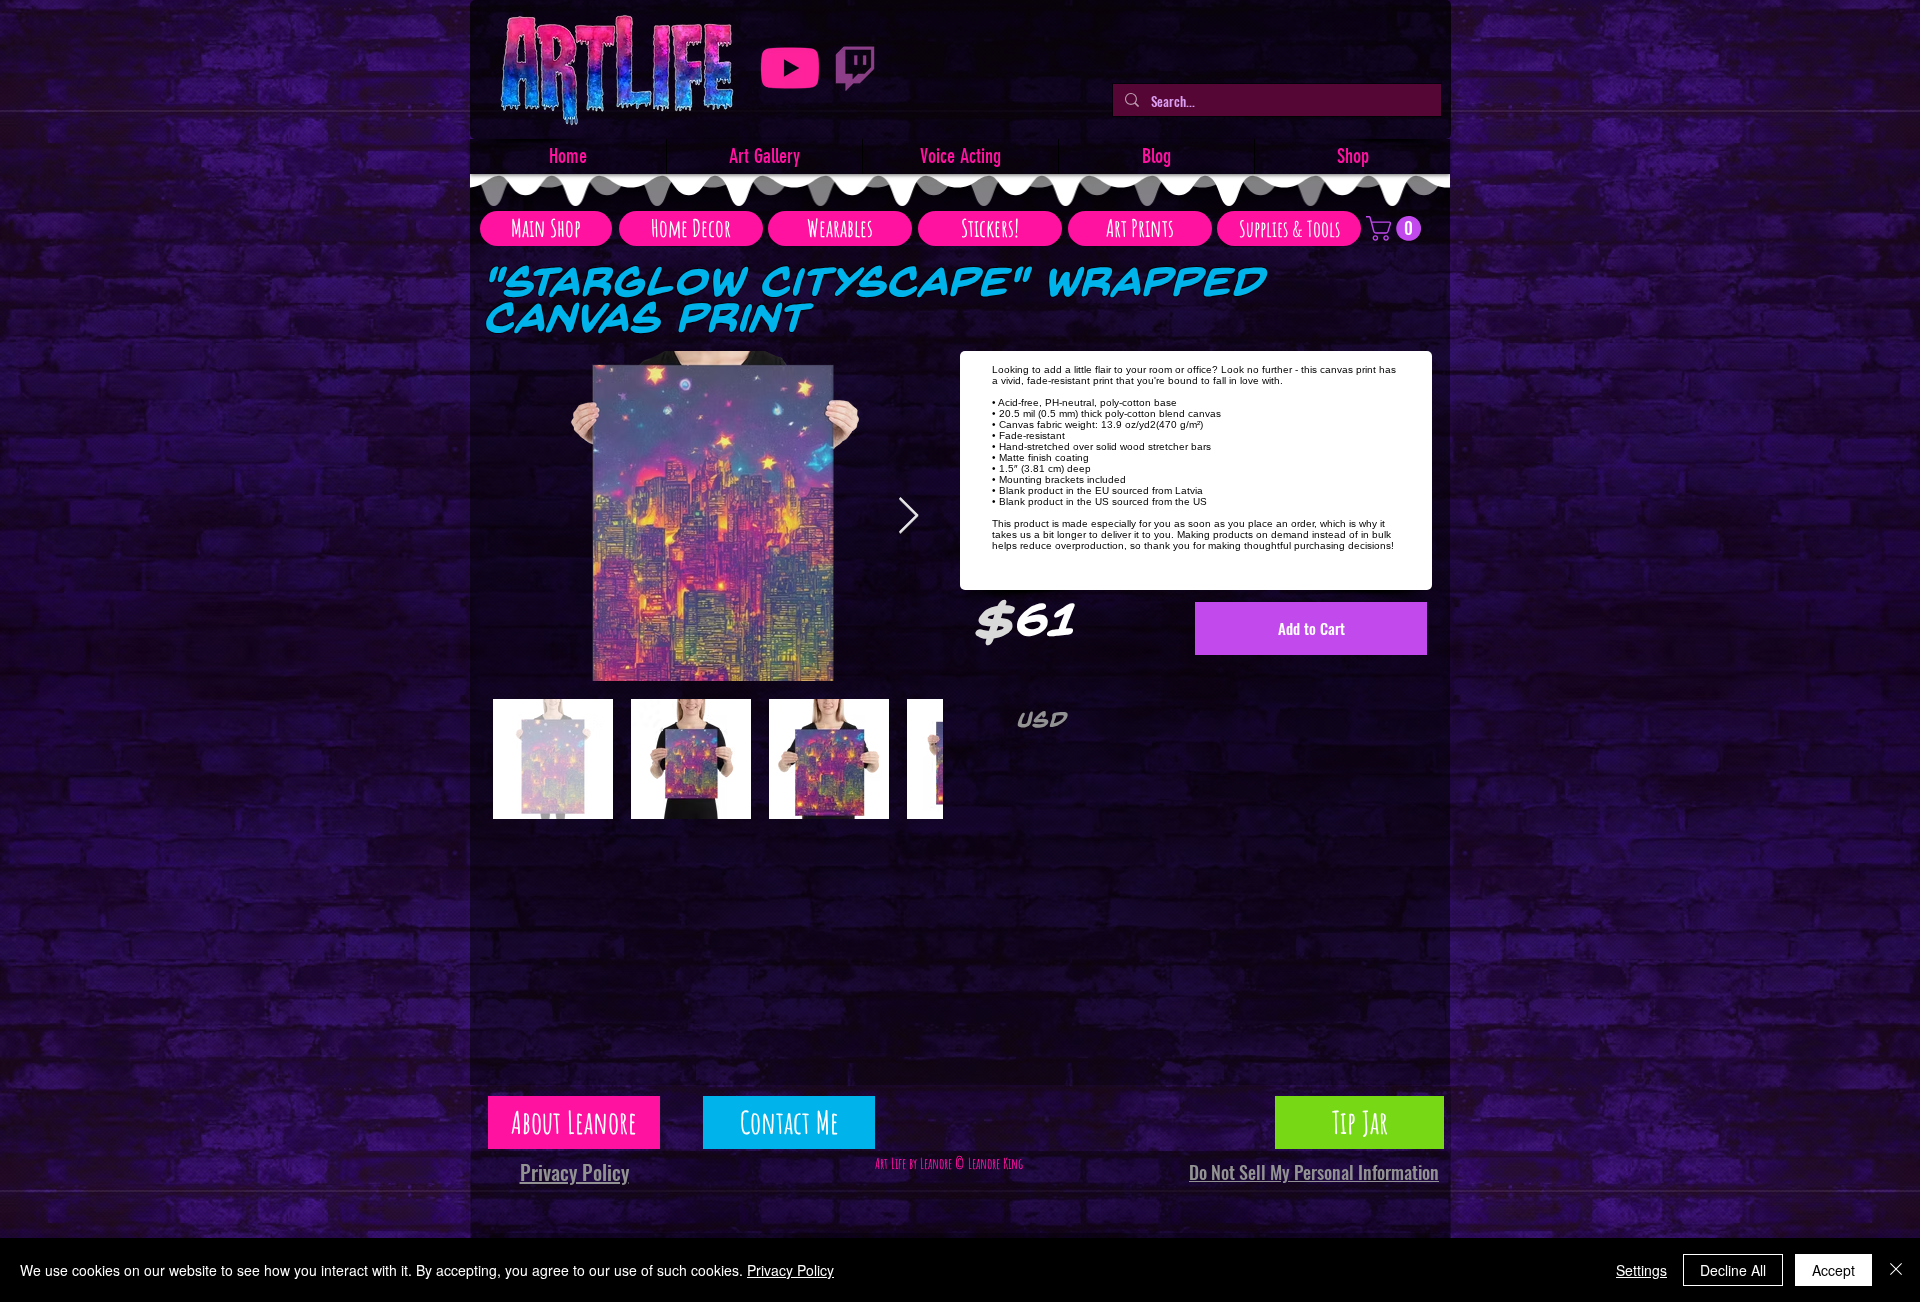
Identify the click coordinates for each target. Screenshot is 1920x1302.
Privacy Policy (790, 1270)
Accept (1833, 1270)
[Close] (1896, 1270)
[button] (1396, 228)
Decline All (1733, 1270)
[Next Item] (908, 516)
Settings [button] (1641, 1270)
